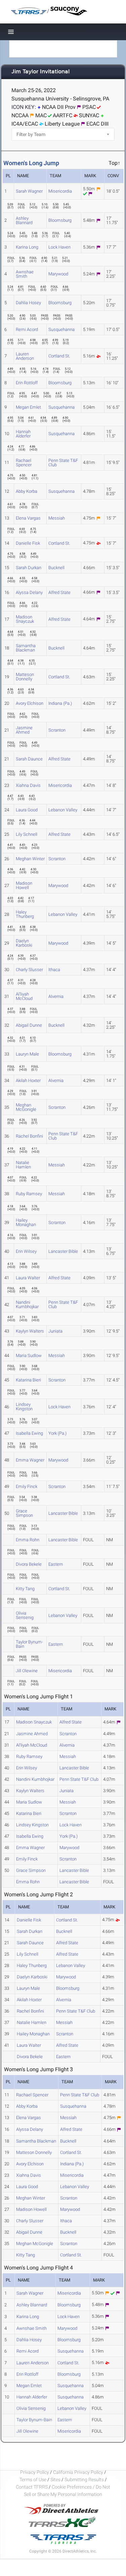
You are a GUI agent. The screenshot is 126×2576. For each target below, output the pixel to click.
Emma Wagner (30, 1460)
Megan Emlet (28, 407)
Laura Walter (28, 1278)
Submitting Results (84, 2480)
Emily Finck (27, 1486)
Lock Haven (59, 247)
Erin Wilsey (26, 1251)
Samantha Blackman (26, 648)
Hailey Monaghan (26, 1222)
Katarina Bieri (28, 1380)
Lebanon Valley (63, 810)
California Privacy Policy (78, 2472)
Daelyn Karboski (24, 943)
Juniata (55, 1331)
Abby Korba (27, 491)
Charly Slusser (29, 970)
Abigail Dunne (29, 1025)
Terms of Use (33, 2480)
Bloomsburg (60, 220)
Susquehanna (61, 329)
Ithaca (54, 970)
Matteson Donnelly (25, 677)
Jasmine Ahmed (24, 730)
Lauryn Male (27, 1054)
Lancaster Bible (63, 1251)
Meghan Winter (30, 859)
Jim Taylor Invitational (40, 72)
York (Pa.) (57, 1433)
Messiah (57, 518)
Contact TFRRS (32, 2487)
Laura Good (27, 810)
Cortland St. (59, 356)
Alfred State (59, 592)
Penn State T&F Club (63, 463)
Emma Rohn (28, 1540)
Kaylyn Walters (30, 1331)
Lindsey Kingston (24, 1407)
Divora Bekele (29, 1564)
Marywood (58, 274)
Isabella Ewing (29, 1433)
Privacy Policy (35, 2472)
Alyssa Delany (29, 592)
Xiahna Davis (28, 785)
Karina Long (27, 247)
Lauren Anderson (25, 356)
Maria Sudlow (29, 1355)
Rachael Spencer (24, 463)
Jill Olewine (27, 1671)
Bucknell (56, 568)
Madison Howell (24, 885)
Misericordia (60, 191)
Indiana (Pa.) (60, 703)
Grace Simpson (24, 1513)
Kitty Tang (25, 1589)
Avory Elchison (30, 703)
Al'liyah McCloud (24, 996)
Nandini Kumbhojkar (27, 1304)
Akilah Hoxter (28, 1080)
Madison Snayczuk (25, 619)
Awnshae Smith (25, 274)
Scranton (57, 730)
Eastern (56, 1564)
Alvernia (56, 996)
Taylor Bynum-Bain (29, 1644)
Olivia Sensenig (25, 1615)
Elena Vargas (28, 518)
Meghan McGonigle (26, 1107)
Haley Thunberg (25, 914)
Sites (55, 2480)
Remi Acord (27, 329)
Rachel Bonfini (29, 1136)
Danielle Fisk (28, 543)
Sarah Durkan (29, 568)
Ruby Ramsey (29, 1194)
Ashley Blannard (24, 220)
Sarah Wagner (29, 191)
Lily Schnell (27, 834)
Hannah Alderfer (23, 434)
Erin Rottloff (27, 383)
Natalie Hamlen (23, 1165)
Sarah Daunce (29, 759)
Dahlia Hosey (28, 303)
